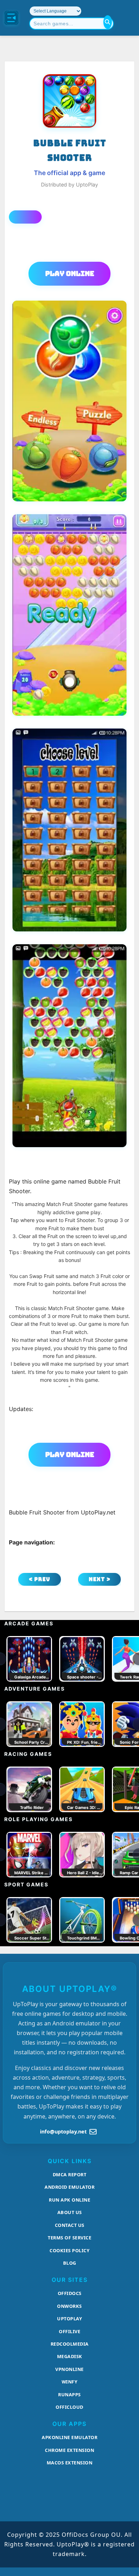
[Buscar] (108, 22)
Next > (100, 1579)
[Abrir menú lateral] (11, 18)
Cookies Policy (69, 2250)
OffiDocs (70, 2293)
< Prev (40, 1579)
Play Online (70, 274)
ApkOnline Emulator (69, 2437)
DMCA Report (70, 2174)
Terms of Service (69, 2238)
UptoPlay (69, 2319)
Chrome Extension (69, 2450)
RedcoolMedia (70, 2344)
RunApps (69, 2394)
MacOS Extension (70, 2463)
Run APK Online (69, 2200)
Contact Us (70, 2225)
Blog (70, 2263)
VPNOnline (69, 2369)
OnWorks (69, 2306)
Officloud (69, 2407)
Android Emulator (69, 2187)
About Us (70, 2212)
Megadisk (70, 2356)
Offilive (69, 2331)
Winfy (70, 2382)
